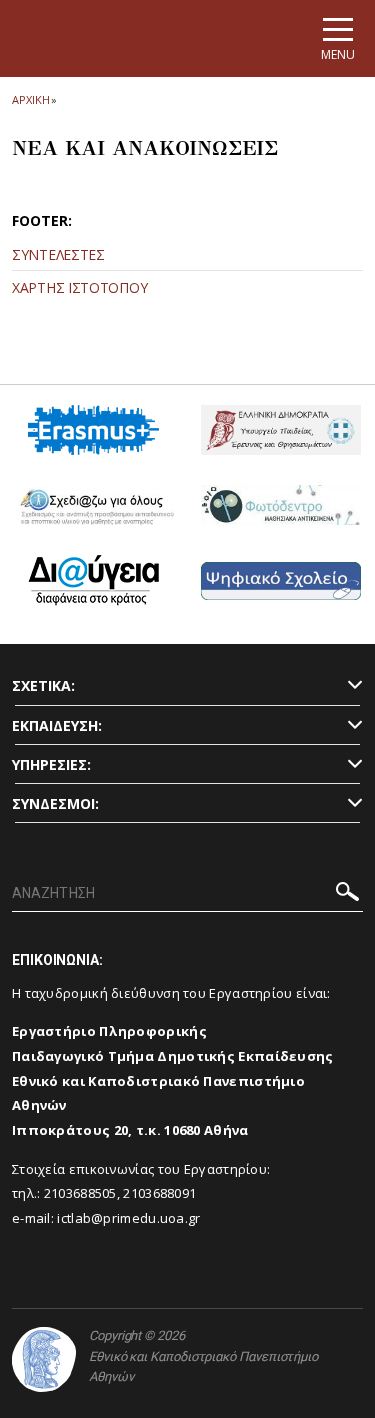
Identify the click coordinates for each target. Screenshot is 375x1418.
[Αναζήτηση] (347, 894)
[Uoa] (44, 1359)
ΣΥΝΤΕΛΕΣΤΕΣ (58, 254)
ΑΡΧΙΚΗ (30, 99)
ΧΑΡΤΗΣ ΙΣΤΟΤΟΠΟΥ (79, 287)
